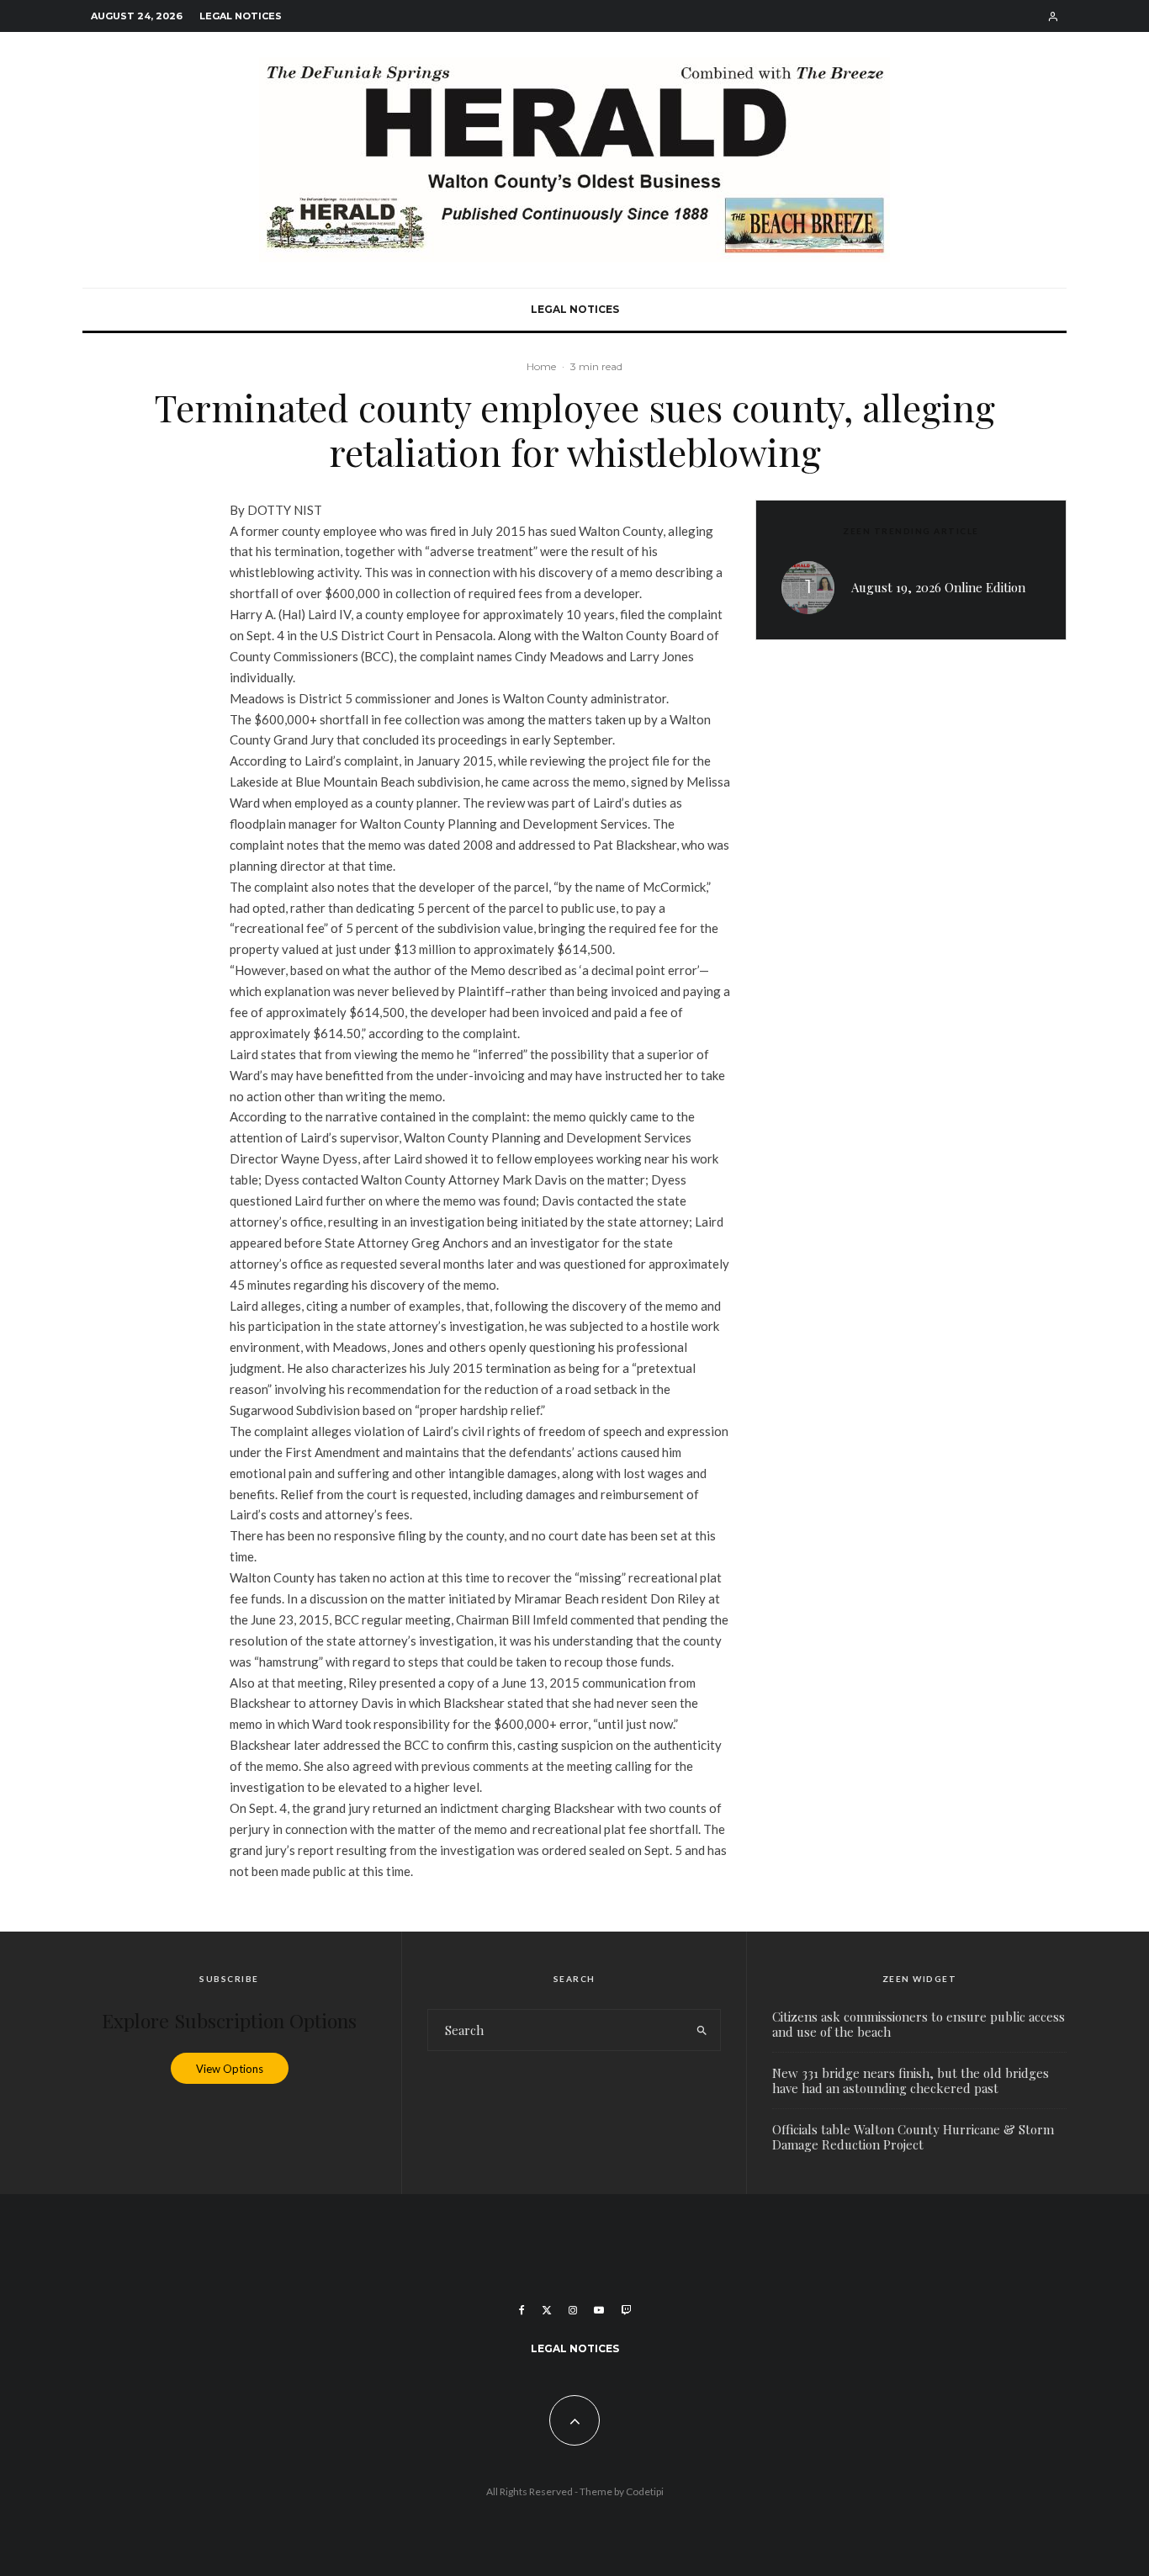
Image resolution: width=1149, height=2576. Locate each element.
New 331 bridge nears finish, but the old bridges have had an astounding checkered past (911, 2080)
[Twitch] (626, 2310)
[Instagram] (573, 2310)
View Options (230, 2068)
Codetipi (645, 2491)
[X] (547, 2310)
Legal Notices (241, 16)
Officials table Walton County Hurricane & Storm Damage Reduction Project (913, 2137)
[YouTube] (599, 2310)
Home (541, 366)
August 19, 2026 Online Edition (938, 587)
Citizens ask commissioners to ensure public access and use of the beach (919, 2024)
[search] (702, 2030)
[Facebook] (522, 2310)
